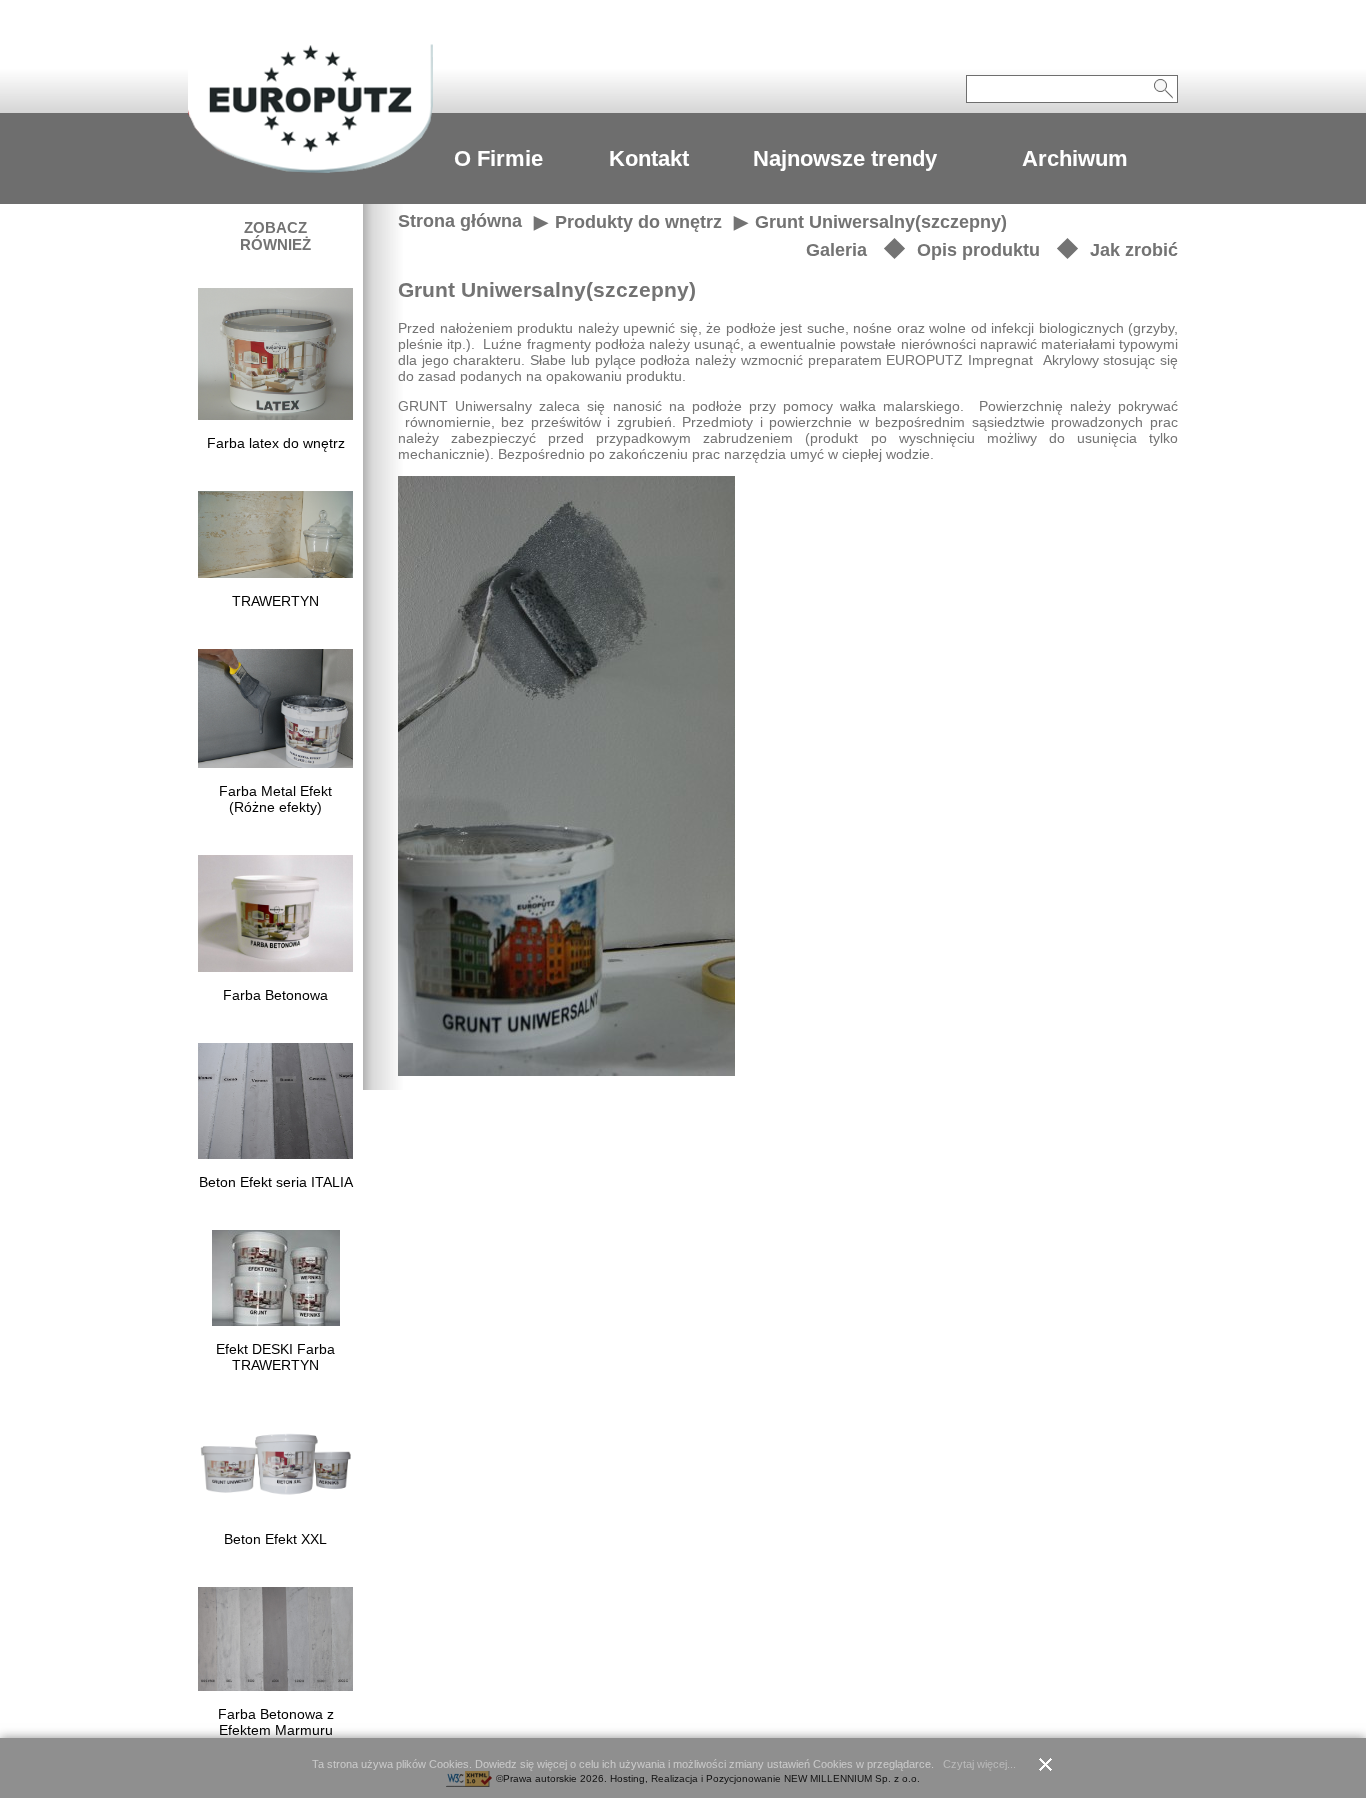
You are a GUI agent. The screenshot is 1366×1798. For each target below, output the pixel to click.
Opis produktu (978, 250)
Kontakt (649, 158)
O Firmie (498, 158)
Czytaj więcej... (979, 1764)
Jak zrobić (1134, 250)
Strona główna (460, 221)
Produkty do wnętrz (638, 222)
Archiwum (1075, 158)
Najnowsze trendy (845, 158)
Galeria (836, 250)
